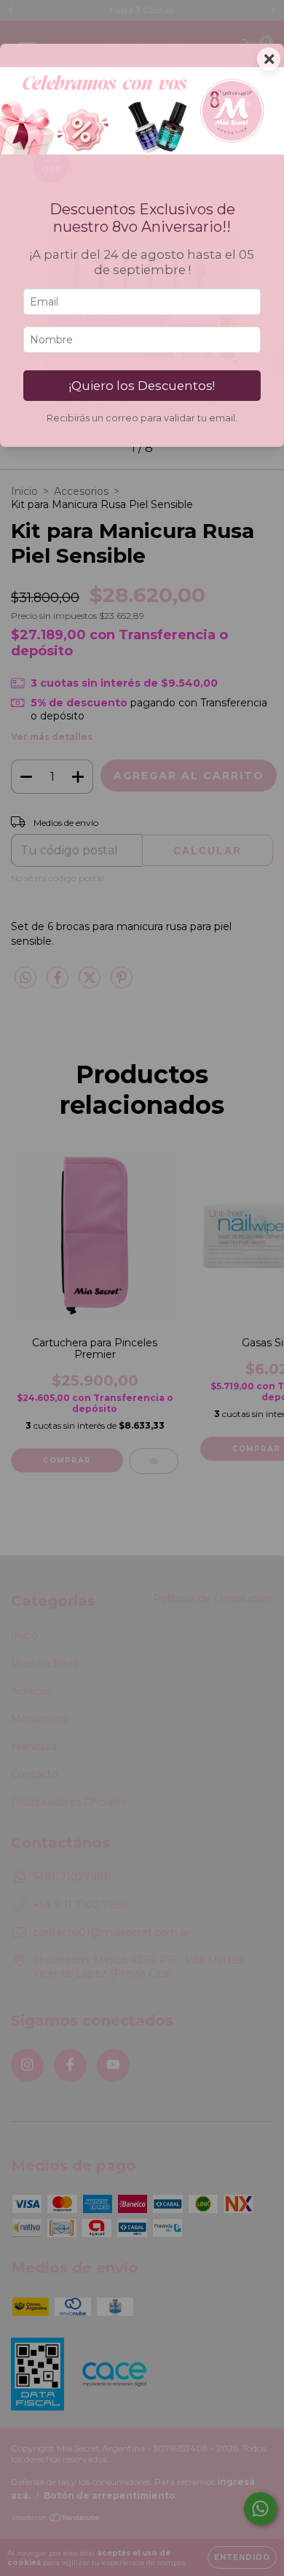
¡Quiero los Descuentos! (142, 386)
